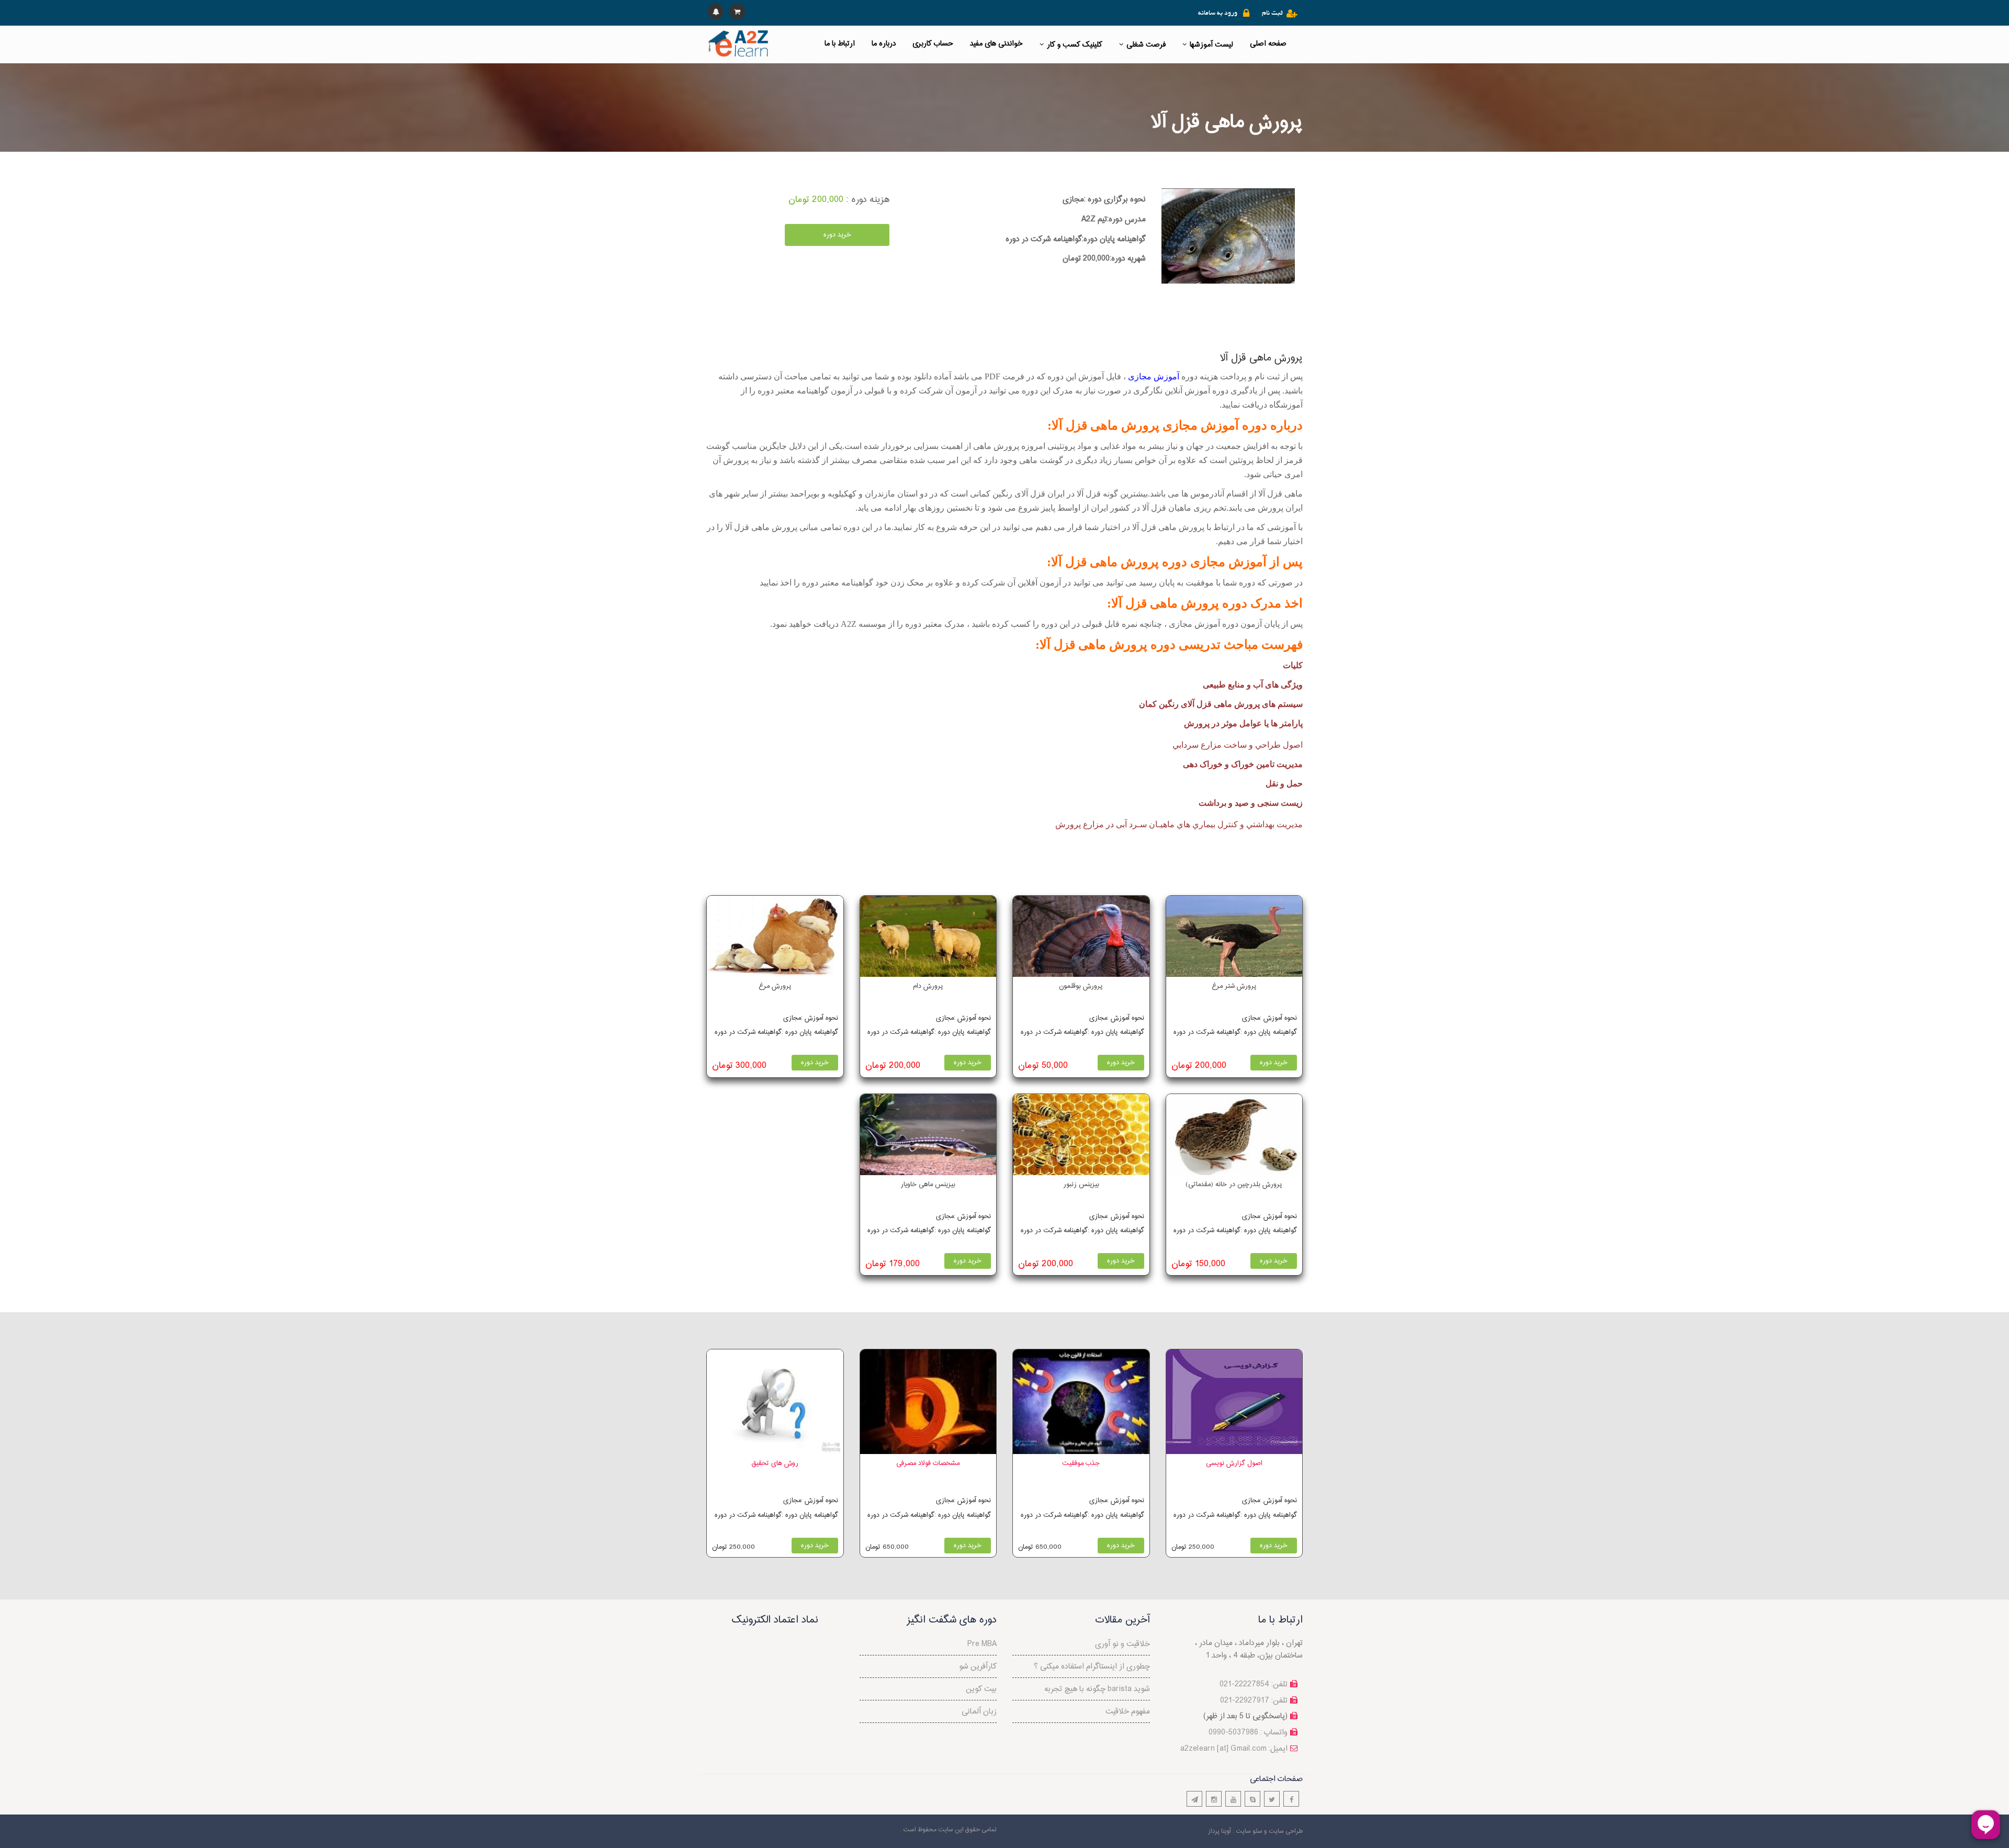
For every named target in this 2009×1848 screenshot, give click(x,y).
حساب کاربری (933, 44)
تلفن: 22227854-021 (1254, 1684)
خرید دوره (837, 235)
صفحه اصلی (1268, 44)
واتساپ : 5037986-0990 (1248, 1733)
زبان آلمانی (979, 1712)
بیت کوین (981, 1689)
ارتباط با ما (840, 44)
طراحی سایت (1286, 1831)
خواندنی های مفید (996, 44)
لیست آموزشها (1211, 45)
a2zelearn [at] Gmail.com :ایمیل (1234, 1749)
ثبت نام (1272, 14)
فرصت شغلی (1146, 45)
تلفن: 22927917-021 (1254, 1701)
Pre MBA (982, 1644)
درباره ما (884, 44)
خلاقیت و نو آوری (1122, 1644)
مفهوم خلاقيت (1128, 1712)
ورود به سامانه (1218, 14)
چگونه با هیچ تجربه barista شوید (1097, 1689)
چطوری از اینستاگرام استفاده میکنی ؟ (1092, 1667)
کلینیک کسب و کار (1075, 45)
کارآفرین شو (978, 1667)
